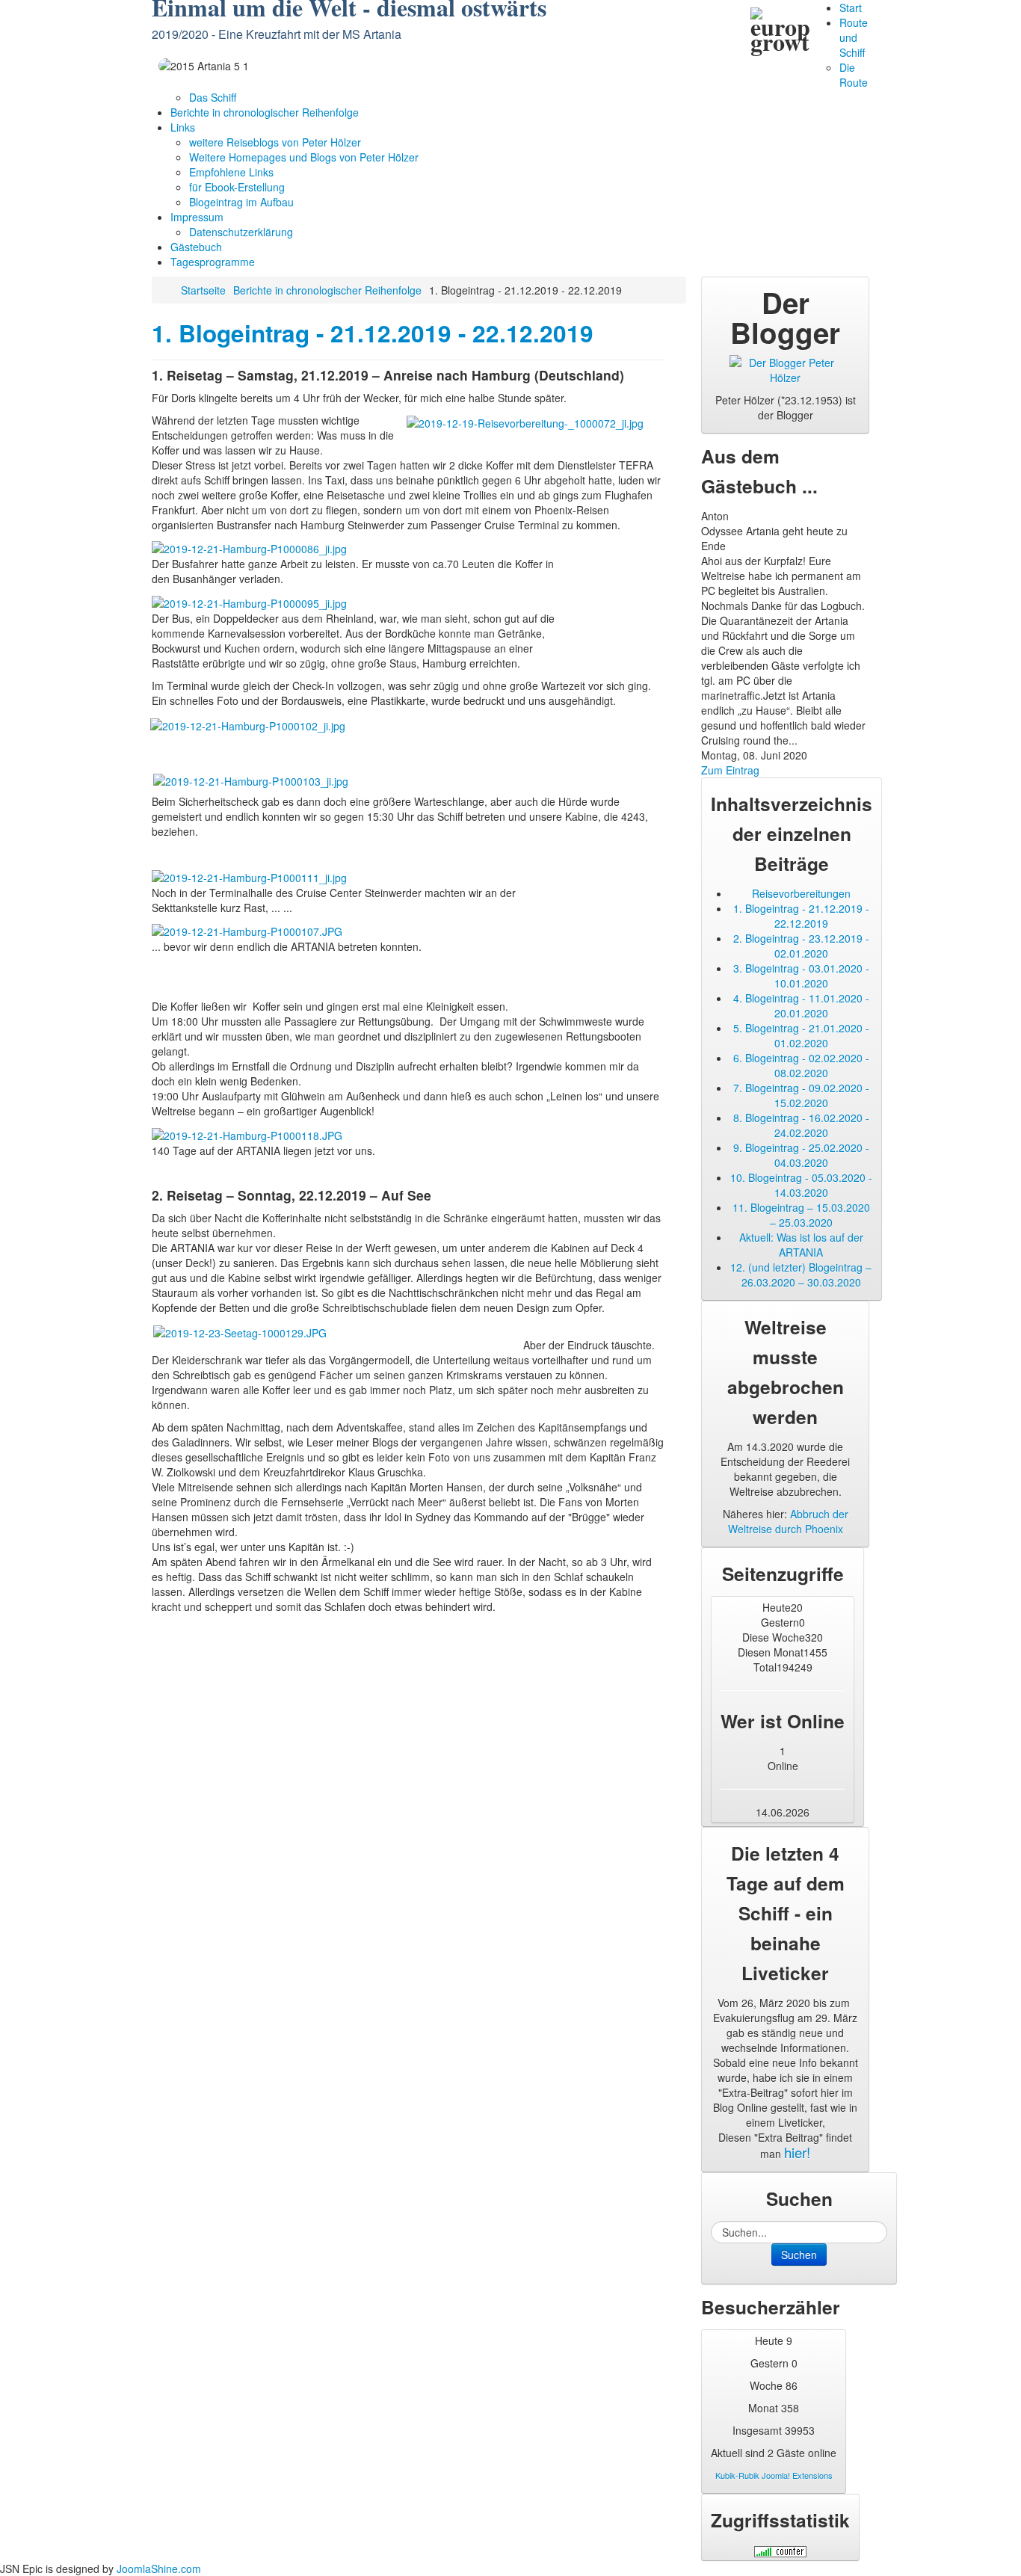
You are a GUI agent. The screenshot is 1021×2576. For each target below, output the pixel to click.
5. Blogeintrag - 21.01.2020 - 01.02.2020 (801, 1035)
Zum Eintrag (730, 770)
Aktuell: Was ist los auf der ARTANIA (801, 1245)
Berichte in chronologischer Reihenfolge (327, 290)
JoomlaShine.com (159, 2569)
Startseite (203, 290)
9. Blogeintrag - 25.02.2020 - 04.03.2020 (801, 1155)
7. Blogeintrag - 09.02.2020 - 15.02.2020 (801, 1095)
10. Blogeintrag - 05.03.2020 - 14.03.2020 (801, 1185)
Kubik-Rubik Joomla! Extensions (774, 2475)
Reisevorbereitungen (801, 893)
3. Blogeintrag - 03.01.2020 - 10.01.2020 (801, 976)
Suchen (799, 2255)
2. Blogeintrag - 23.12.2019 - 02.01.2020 (801, 946)
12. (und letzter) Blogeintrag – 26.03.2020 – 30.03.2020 (801, 1275)
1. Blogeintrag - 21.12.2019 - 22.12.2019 (373, 333)
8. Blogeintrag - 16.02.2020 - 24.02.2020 (801, 1125)
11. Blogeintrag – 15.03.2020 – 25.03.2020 (801, 1215)
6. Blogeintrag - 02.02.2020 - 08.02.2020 (801, 1065)
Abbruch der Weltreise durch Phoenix (788, 1521)
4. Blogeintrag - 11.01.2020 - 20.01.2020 (801, 1005)
